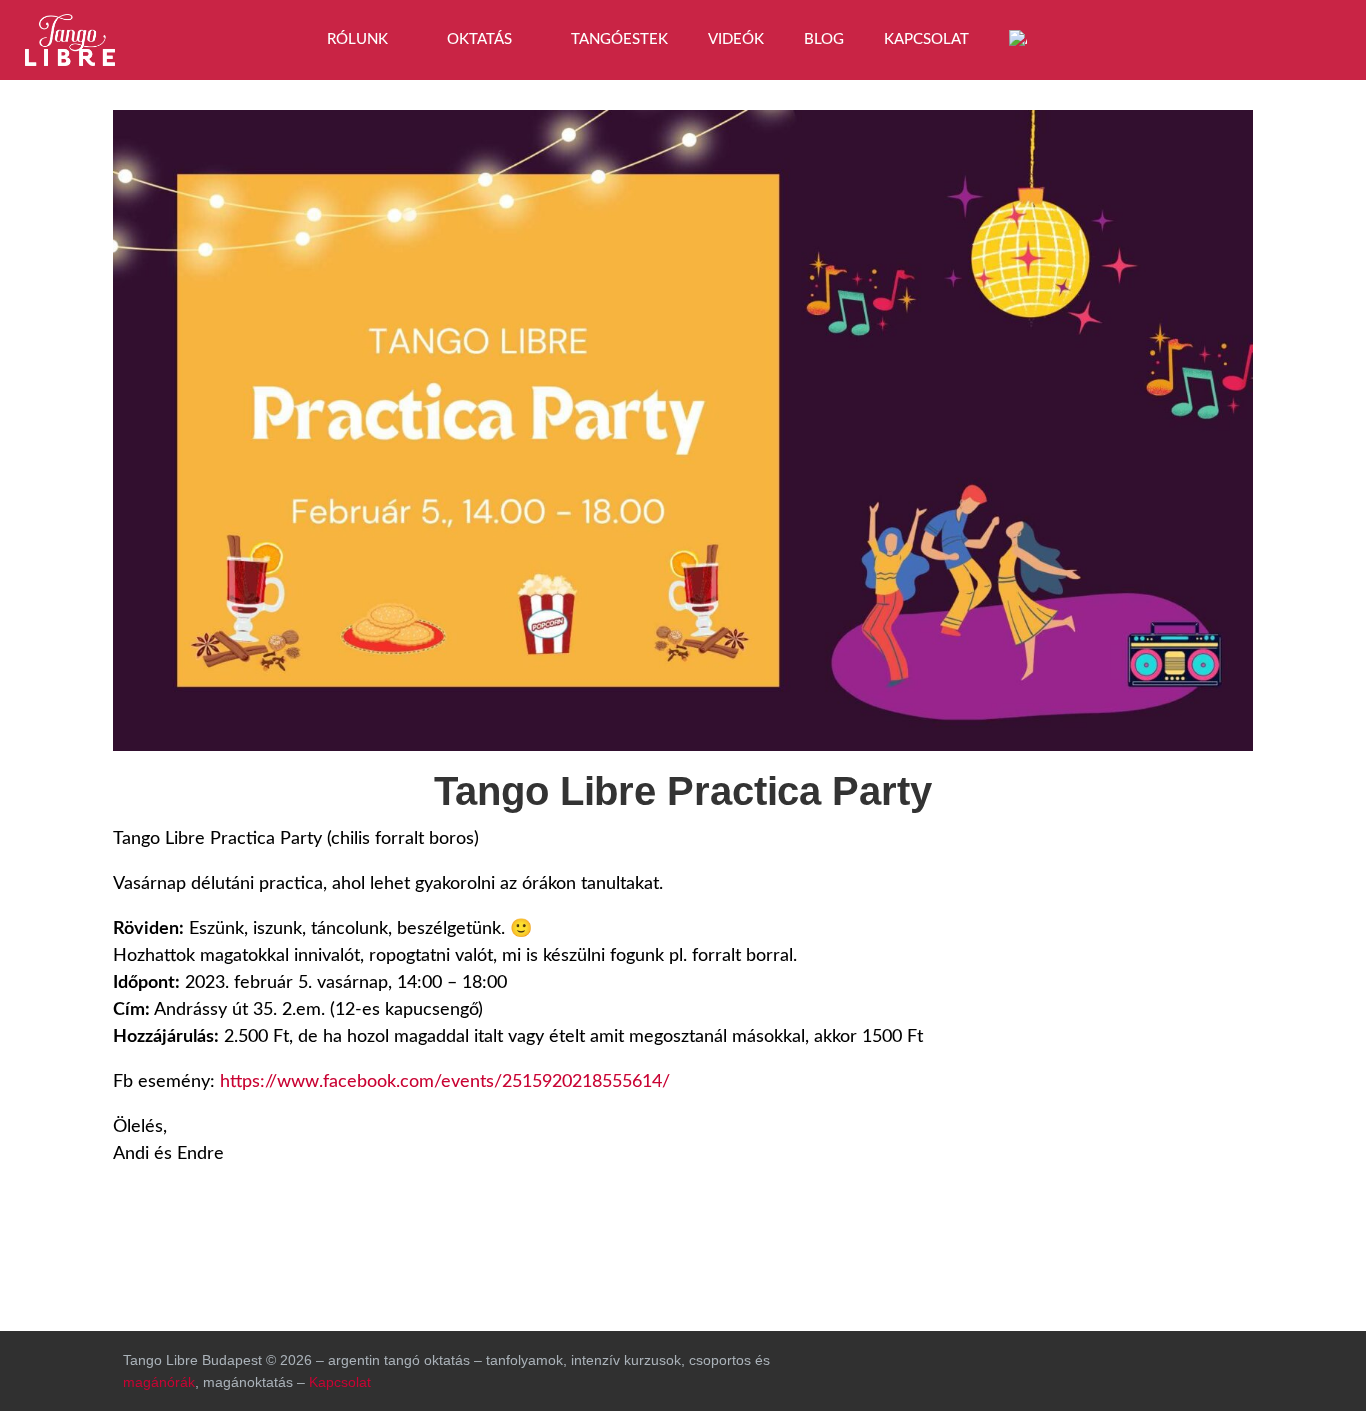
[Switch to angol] (1018, 40)
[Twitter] (1135, 1366)
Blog (824, 39)
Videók (736, 39)
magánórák (159, 1382)
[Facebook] (1212, 35)
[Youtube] (1316, 35)
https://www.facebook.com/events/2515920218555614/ (445, 1082)
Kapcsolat (926, 39)
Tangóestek (619, 39)
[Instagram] (1264, 35)
